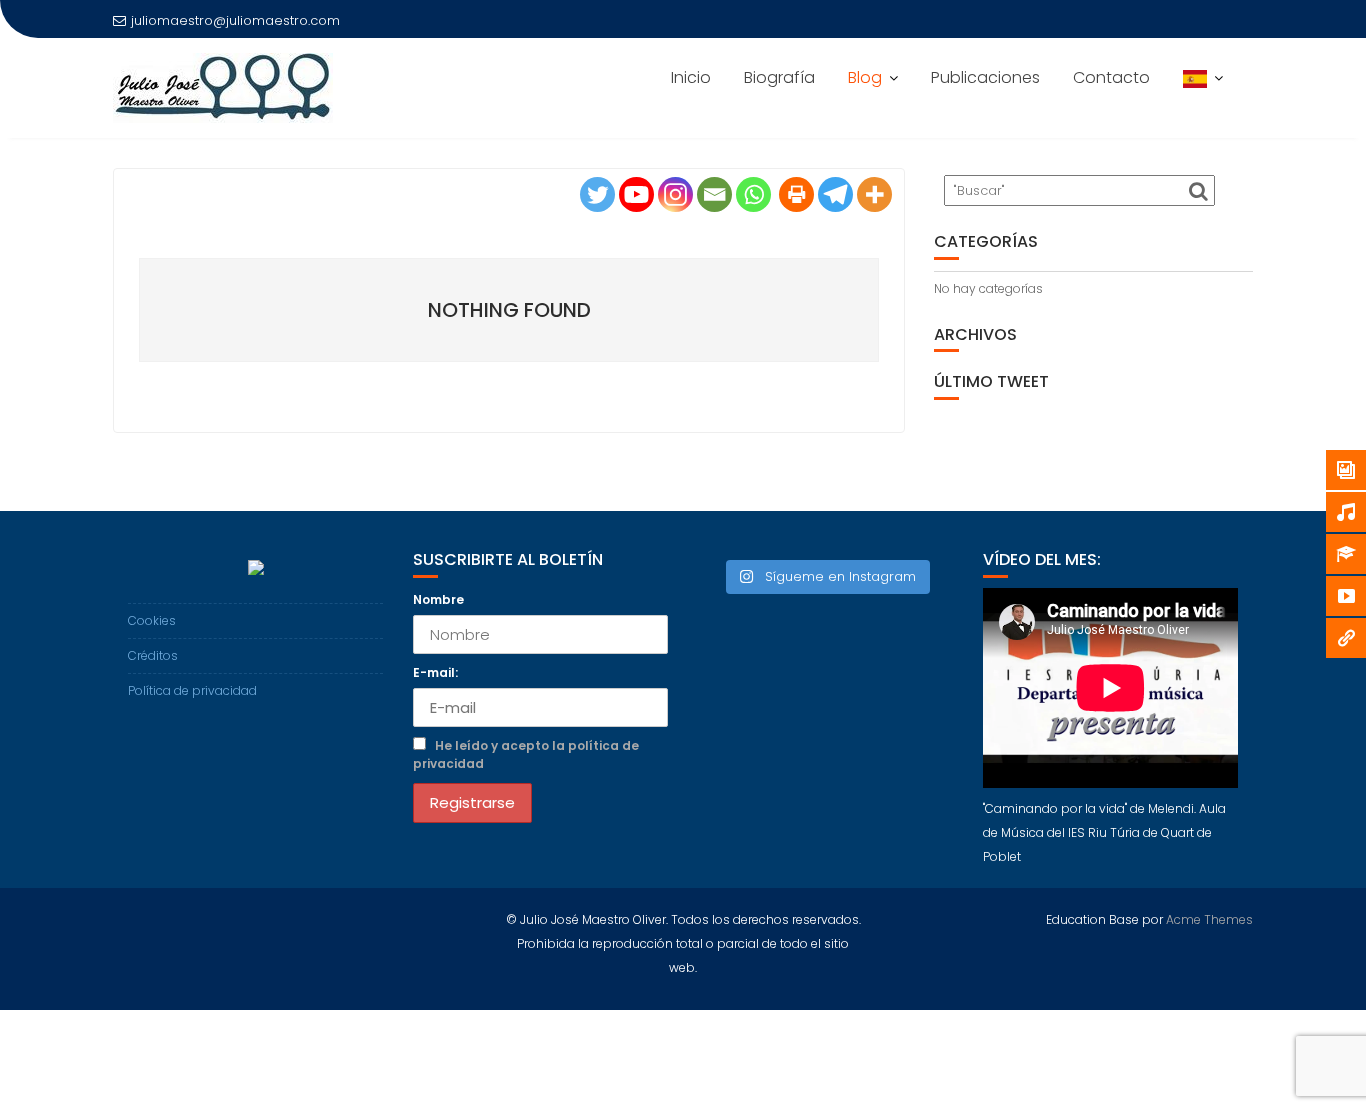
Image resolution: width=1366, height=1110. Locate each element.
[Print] (796, 194)
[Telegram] (835, 194)
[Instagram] (675, 194)
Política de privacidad (192, 690)
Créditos (153, 655)
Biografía (779, 77)
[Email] (714, 194)
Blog (865, 77)
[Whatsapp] (753, 194)
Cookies (152, 620)
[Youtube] (636, 194)
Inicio (691, 77)
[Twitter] (597, 194)
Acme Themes (1209, 919)
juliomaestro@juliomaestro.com (235, 20)
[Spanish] (1203, 78)
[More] (874, 194)
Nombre (438, 598)
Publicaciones (985, 77)
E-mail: (435, 672)
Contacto (1111, 77)
